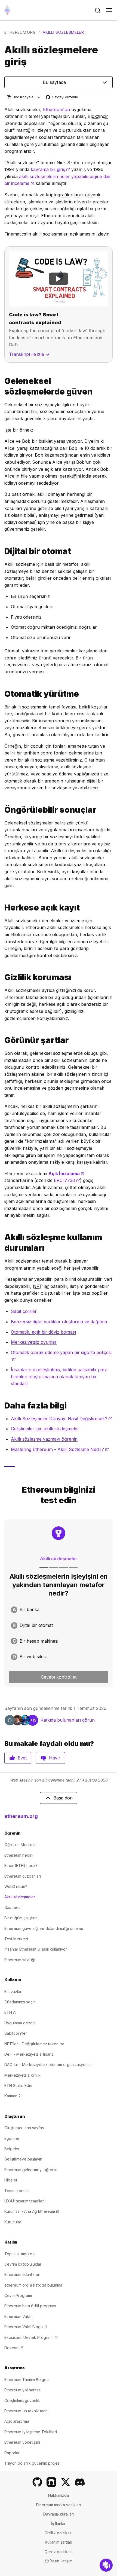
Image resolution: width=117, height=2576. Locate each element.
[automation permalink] (2, 694)
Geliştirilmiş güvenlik (22, 2401)
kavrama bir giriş (50, 169)
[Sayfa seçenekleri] (39, 97)
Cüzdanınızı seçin (20, 2002)
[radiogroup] (59, 1633)
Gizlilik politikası (59, 2533)
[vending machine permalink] (2, 551)
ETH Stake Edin (18, 2085)
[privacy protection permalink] (2, 977)
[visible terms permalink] (2, 1040)
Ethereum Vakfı (18, 2316)
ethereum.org (20, 32)
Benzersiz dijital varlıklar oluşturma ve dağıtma (59, 1322)
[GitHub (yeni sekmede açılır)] (37, 2482)
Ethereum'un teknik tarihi (26, 2411)
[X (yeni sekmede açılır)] (66, 2482)
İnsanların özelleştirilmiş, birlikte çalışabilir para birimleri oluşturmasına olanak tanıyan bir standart (59, 1376)
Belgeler (12, 2149)
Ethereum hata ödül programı (30, 2306)
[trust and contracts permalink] (2, 386)
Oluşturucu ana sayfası (24, 2128)
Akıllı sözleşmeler (20, 1897)
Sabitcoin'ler (16, 2033)
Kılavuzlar (13, 1992)
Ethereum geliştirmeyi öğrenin (31, 2170)
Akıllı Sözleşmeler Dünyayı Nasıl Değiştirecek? (61, 1419)
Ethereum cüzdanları (23, 1876)
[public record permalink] (2, 908)
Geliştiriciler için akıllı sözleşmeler (45, 1429)
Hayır (55, 1758)
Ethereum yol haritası (23, 2390)
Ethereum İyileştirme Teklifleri (31, 2432)
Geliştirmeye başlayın (23, 2159)
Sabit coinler (24, 1311)
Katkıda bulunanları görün (68, 1720)
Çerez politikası (59, 2552)
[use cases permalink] (2, 1243)
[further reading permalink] (2, 1406)
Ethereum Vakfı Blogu (26, 2327)
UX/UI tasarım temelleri (24, 2201)
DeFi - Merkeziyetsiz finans (29, 2054)
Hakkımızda (59, 2495)
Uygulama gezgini (20, 2023)
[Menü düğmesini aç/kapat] (109, 10)
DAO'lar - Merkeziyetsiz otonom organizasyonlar (48, 2065)
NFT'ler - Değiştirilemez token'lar (34, 2044)
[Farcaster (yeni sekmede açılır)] (51, 2482)
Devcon (14, 2348)
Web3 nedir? (16, 1886)
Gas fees (12, 1907)
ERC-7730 (67, 1180)
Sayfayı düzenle (62, 97)
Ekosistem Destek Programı (31, 2337)
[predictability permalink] (2, 810)
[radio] (59, 1610)
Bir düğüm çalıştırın (21, 1918)
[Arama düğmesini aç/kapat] (98, 10)
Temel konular (17, 2191)
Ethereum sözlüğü (20, 1960)
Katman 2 (13, 2096)
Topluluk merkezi (20, 2254)
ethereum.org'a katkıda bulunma (33, 2285)
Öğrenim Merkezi (20, 1845)
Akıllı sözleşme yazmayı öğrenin (44, 1439)
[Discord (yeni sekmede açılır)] (80, 2482)
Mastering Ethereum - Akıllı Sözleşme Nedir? (60, 1449)
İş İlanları (59, 2524)
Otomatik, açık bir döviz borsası (43, 1332)
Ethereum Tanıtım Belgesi (27, 2380)
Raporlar (12, 2453)
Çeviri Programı (18, 2295)
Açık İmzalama (67, 1174)
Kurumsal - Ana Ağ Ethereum (32, 2211)
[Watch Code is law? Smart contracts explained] (59, 279)
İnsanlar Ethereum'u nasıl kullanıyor (36, 1949)
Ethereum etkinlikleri (22, 2274)
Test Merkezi (16, 1939)
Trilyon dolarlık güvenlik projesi (32, 2463)
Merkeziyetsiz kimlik (22, 2075)
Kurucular (13, 2222)
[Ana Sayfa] (7, 10)
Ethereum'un (56, 109)
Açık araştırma (17, 2421)
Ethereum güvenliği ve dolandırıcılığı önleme (44, 1928)
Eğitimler (12, 2138)
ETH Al (10, 2012)
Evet (22, 1758)
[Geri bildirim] (106, 2565)
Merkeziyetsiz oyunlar (34, 1342)
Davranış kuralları (59, 2514)
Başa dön (63, 1798)
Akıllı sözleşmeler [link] (63, 32)
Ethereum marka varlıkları (59, 2505)
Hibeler (11, 2180)
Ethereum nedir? (19, 1855)
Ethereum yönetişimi (22, 2442)
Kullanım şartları (59, 2542)
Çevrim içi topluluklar (23, 2264)
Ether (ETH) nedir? (21, 1865)
